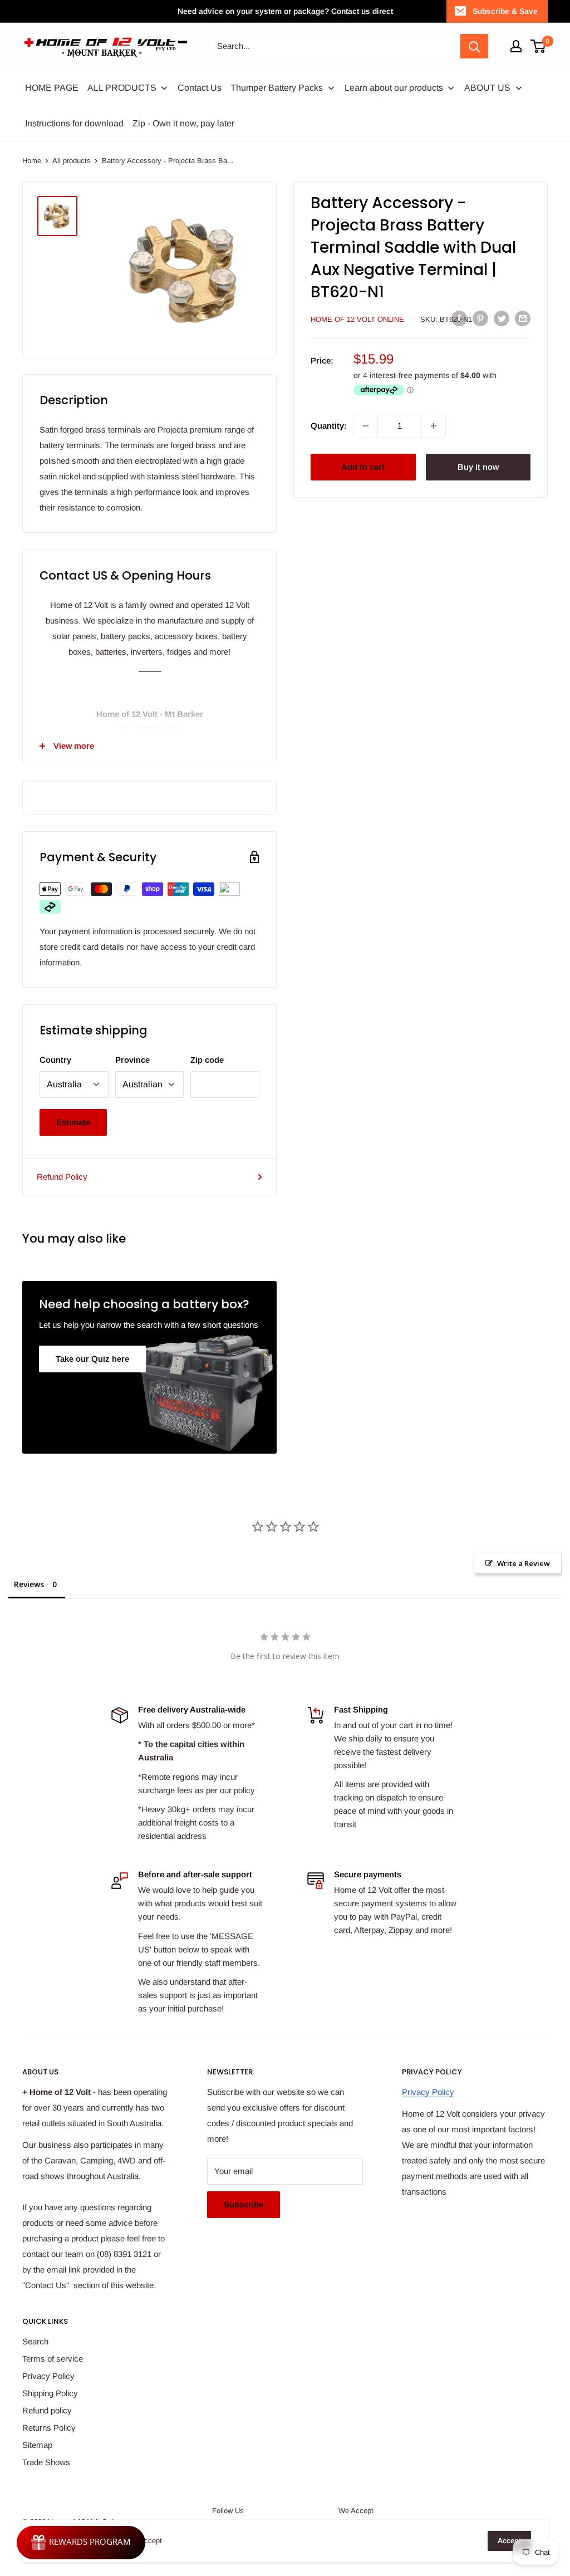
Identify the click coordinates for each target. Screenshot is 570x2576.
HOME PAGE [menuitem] (52, 88)
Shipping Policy (50, 2393)
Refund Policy (62, 1177)
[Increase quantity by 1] (434, 426)
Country (55, 1060)
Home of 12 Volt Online (357, 319)
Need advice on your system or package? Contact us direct (285, 11)
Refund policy (47, 2410)
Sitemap (37, 2445)
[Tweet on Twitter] (502, 318)
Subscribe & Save (505, 11)
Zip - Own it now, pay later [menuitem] (183, 123)
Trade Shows (46, 2462)
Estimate (73, 1122)
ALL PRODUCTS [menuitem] (122, 88)
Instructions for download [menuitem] (74, 123)
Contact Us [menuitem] (200, 88)
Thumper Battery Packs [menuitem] (277, 88)
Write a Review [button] (524, 1563)
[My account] (516, 46)
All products (72, 161)
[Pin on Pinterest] (480, 318)
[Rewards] (81, 2543)
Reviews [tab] (29, 1584)
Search (35, 2341)
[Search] (474, 46)
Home (32, 161)
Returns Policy (49, 2428)
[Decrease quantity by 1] (366, 426)
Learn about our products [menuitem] (394, 88)
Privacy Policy (428, 2092)
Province (132, 1060)
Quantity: (329, 426)
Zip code (207, 1060)
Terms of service (53, 2359)
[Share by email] (523, 318)
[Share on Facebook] (459, 318)
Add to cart (363, 467)
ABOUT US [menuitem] (487, 88)
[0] (539, 46)
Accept (509, 2541)
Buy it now (478, 467)
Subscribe (244, 2204)
